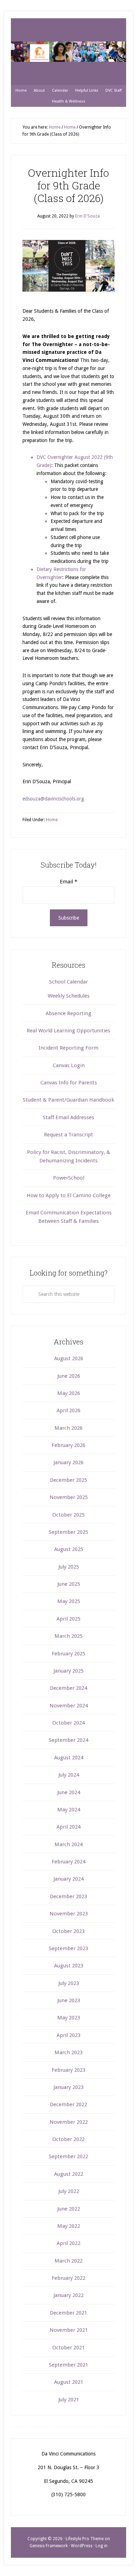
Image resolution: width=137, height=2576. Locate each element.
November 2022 (69, 2122)
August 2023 (69, 1966)
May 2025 (69, 1601)
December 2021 (68, 2313)
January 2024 (68, 1879)
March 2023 (68, 2052)
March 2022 (68, 2261)
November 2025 (69, 1497)
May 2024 (69, 1810)
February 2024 (68, 1862)
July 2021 (69, 2400)
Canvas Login (69, 1065)
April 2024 (68, 1827)
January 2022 (68, 2295)
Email (68, 882)
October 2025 (68, 1515)
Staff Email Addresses (68, 1117)
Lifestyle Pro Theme (85, 2539)
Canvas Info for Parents (69, 1083)
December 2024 (68, 1688)
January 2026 (68, 1462)
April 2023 (68, 2035)
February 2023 (68, 2070)
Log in (102, 2546)
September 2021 (68, 2365)
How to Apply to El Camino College (69, 1195)
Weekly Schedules (69, 996)
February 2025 (68, 1654)
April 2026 (68, 1410)
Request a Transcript (68, 1135)
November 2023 (69, 1914)
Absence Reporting (68, 1013)
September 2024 (68, 1740)
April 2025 (68, 1619)
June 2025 (69, 1584)
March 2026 (68, 1428)
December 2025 (68, 1480)
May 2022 (69, 2226)
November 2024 (69, 1706)
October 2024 (68, 1723)
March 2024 (68, 1844)
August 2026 (69, 1358)
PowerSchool (69, 1178)
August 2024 (69, 1758)
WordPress (82, 2546)
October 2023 (68, 1931)
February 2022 (68, 2278)
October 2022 (68, 2139)
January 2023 (68, 2087)
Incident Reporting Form (68, 1048)
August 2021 (69, 2382)
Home (52, 820)
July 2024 (69, 1775)
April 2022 (68, 2243)
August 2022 (69, 2174)
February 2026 (68, 1445)
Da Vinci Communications (68, 52)
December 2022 (68, 2104)
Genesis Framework (49, 2546)
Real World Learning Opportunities (68, 1031)
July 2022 (69, 2191)
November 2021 (69, 2330)
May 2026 (69, 1393)
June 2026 (69, 1376)
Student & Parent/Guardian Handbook (68, 1100)
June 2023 (69, 2000)
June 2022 (69, 2209)
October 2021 (68, 2348)
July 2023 (69, 1983)
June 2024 (69, 1792)
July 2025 (69, 1567)
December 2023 (68, 1896)
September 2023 (68, 1948)
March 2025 (68, 1636)
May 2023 (69, 2018)
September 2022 (68, 2156)
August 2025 (69, 1549)
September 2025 (68, 1532)
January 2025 (68, 1671)
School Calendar (68, 982)
